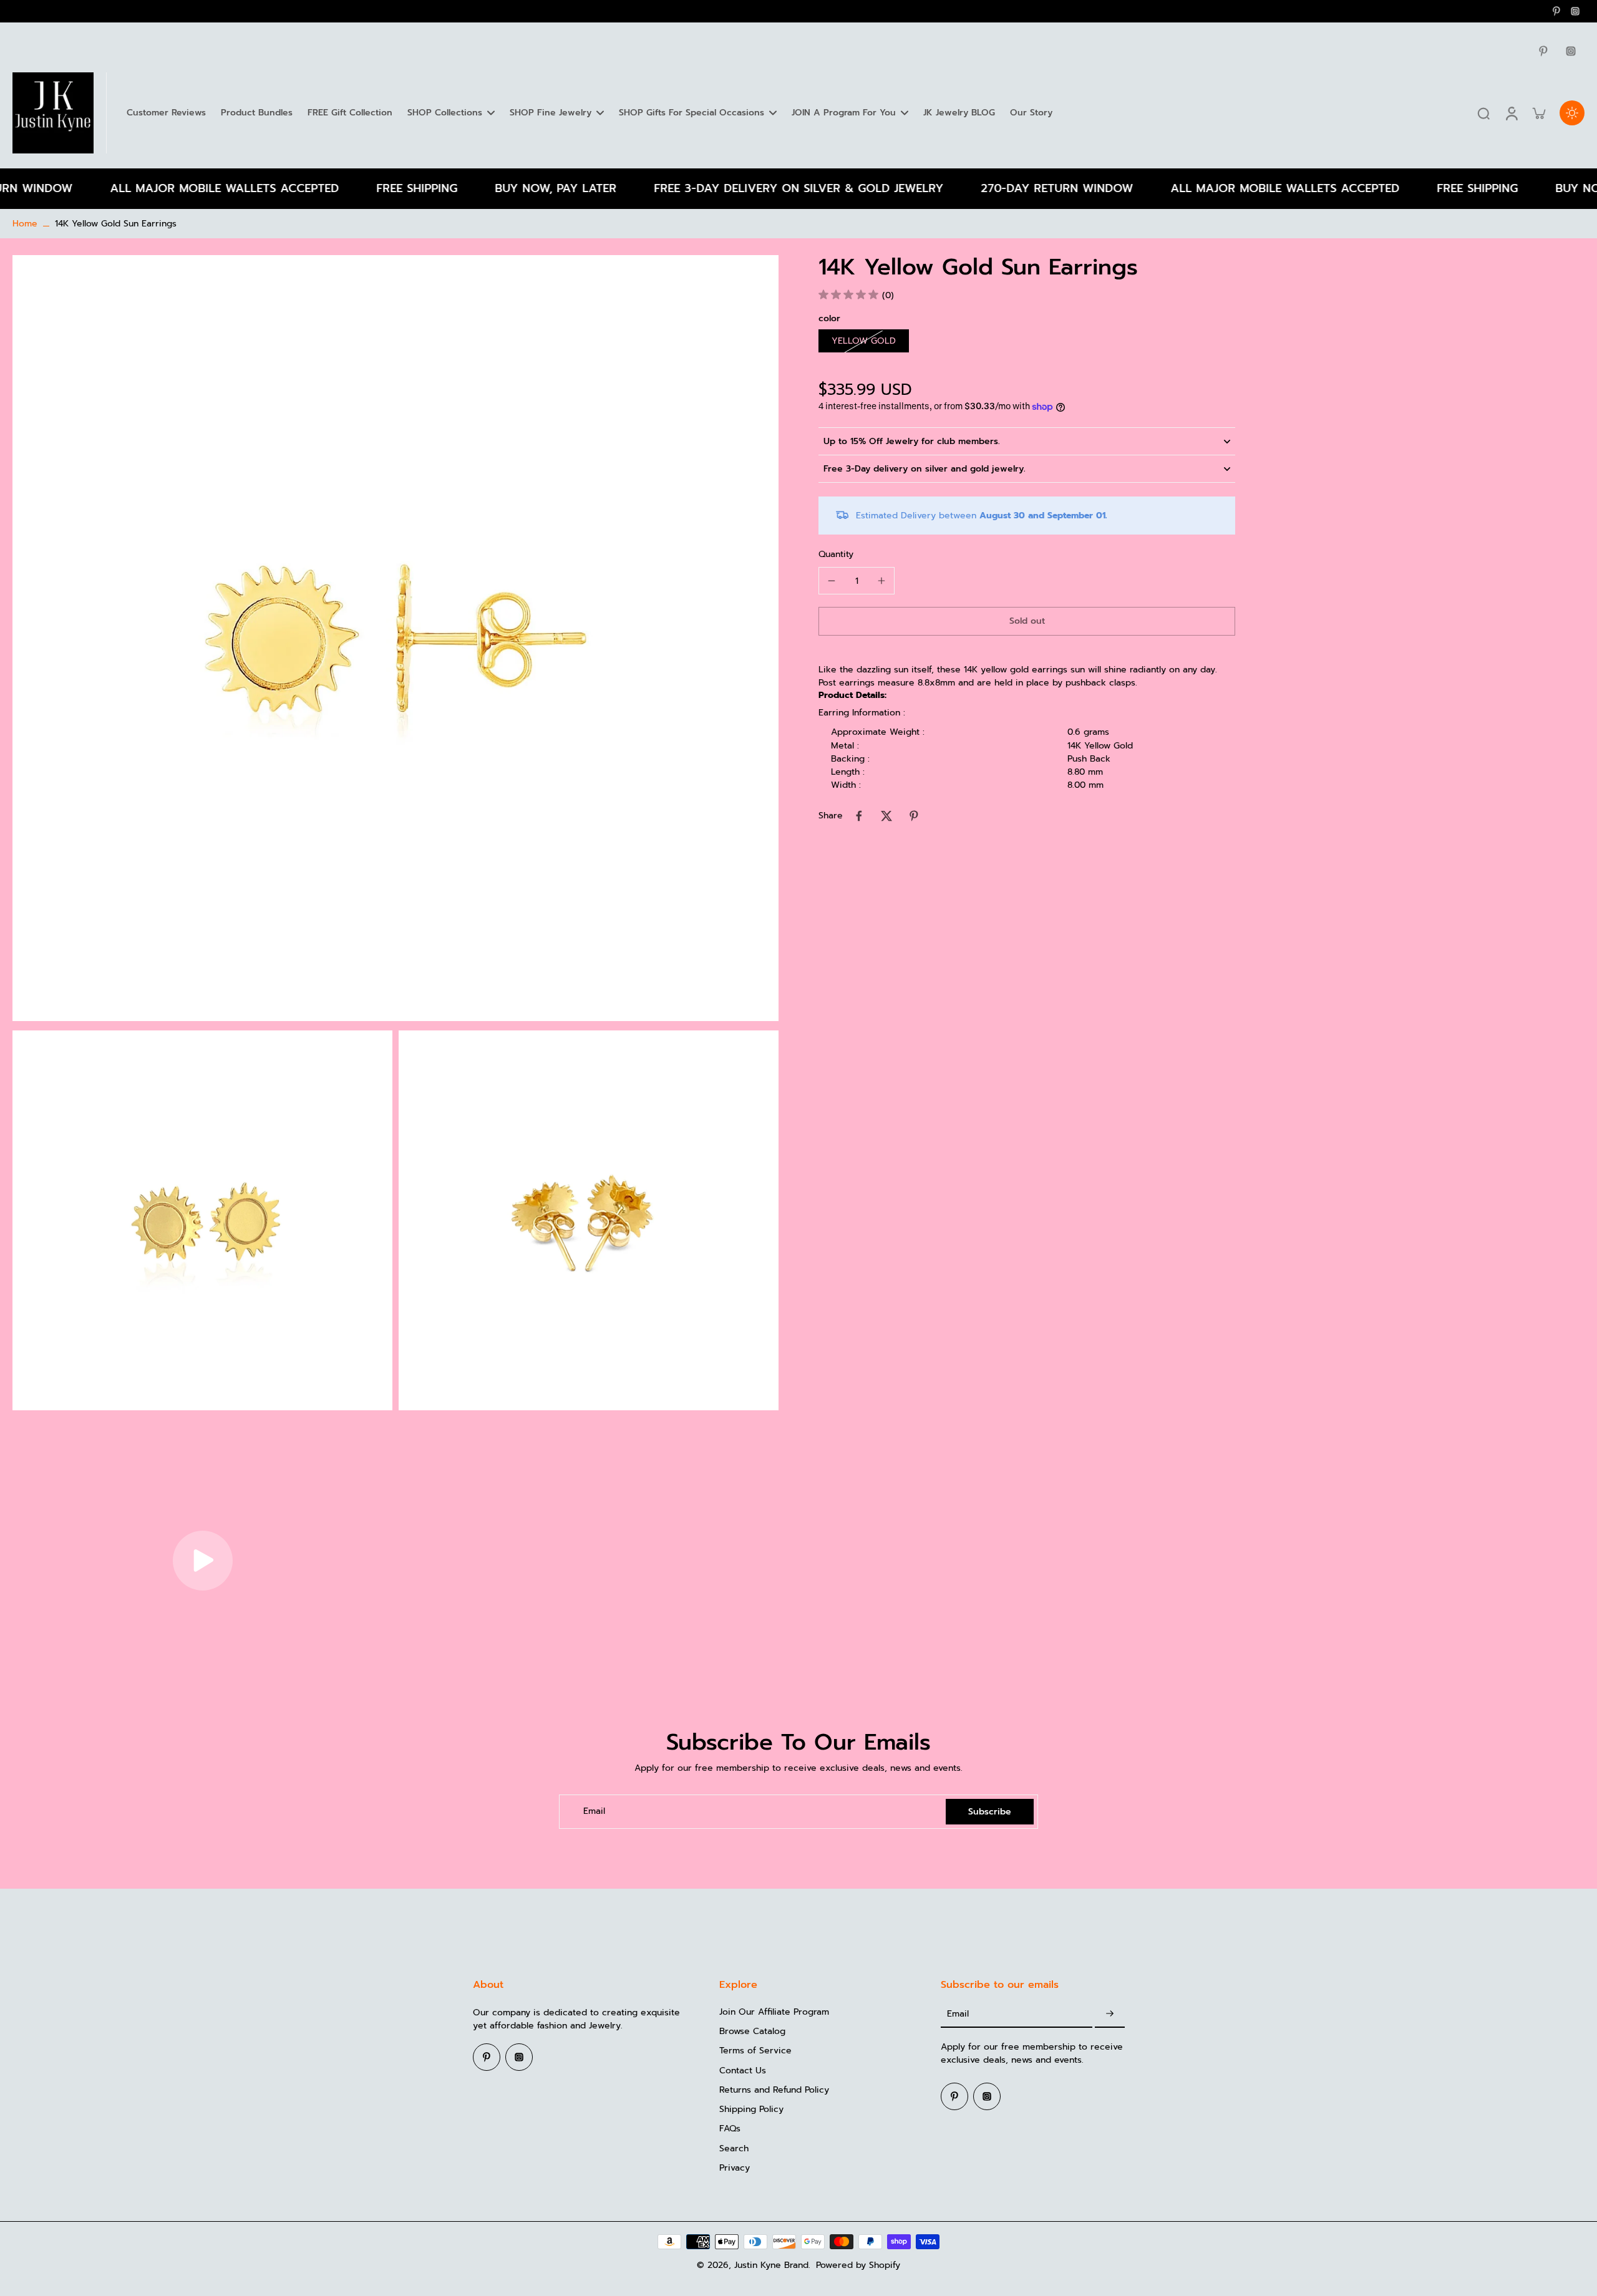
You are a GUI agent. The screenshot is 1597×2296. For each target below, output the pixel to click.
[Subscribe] (1110, 2014)
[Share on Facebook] (859, 816)
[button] (1027, 622)
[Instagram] (1575, 11)
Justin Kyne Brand (771, 2265)
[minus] (832, 581)
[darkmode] (1572, 113)
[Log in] (1511, 113)
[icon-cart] (1538, 113)
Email (594, 1812)
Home (25, 224)
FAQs (730, 2129)
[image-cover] (203, 1561)
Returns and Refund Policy (774, 2090)
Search (734, 2148)
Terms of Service (755, 2051)
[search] (1483, 113)
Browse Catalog (752, 2031)
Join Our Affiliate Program (774, 2012)
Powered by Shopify (858, 2265)
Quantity (836, 555)
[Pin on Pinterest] (914, 816)
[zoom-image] (396, 638)
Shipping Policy (751, 2109)
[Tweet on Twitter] (886, 816)
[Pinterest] (1556, 11)
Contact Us (743, 2071)
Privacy (735, 2168)
